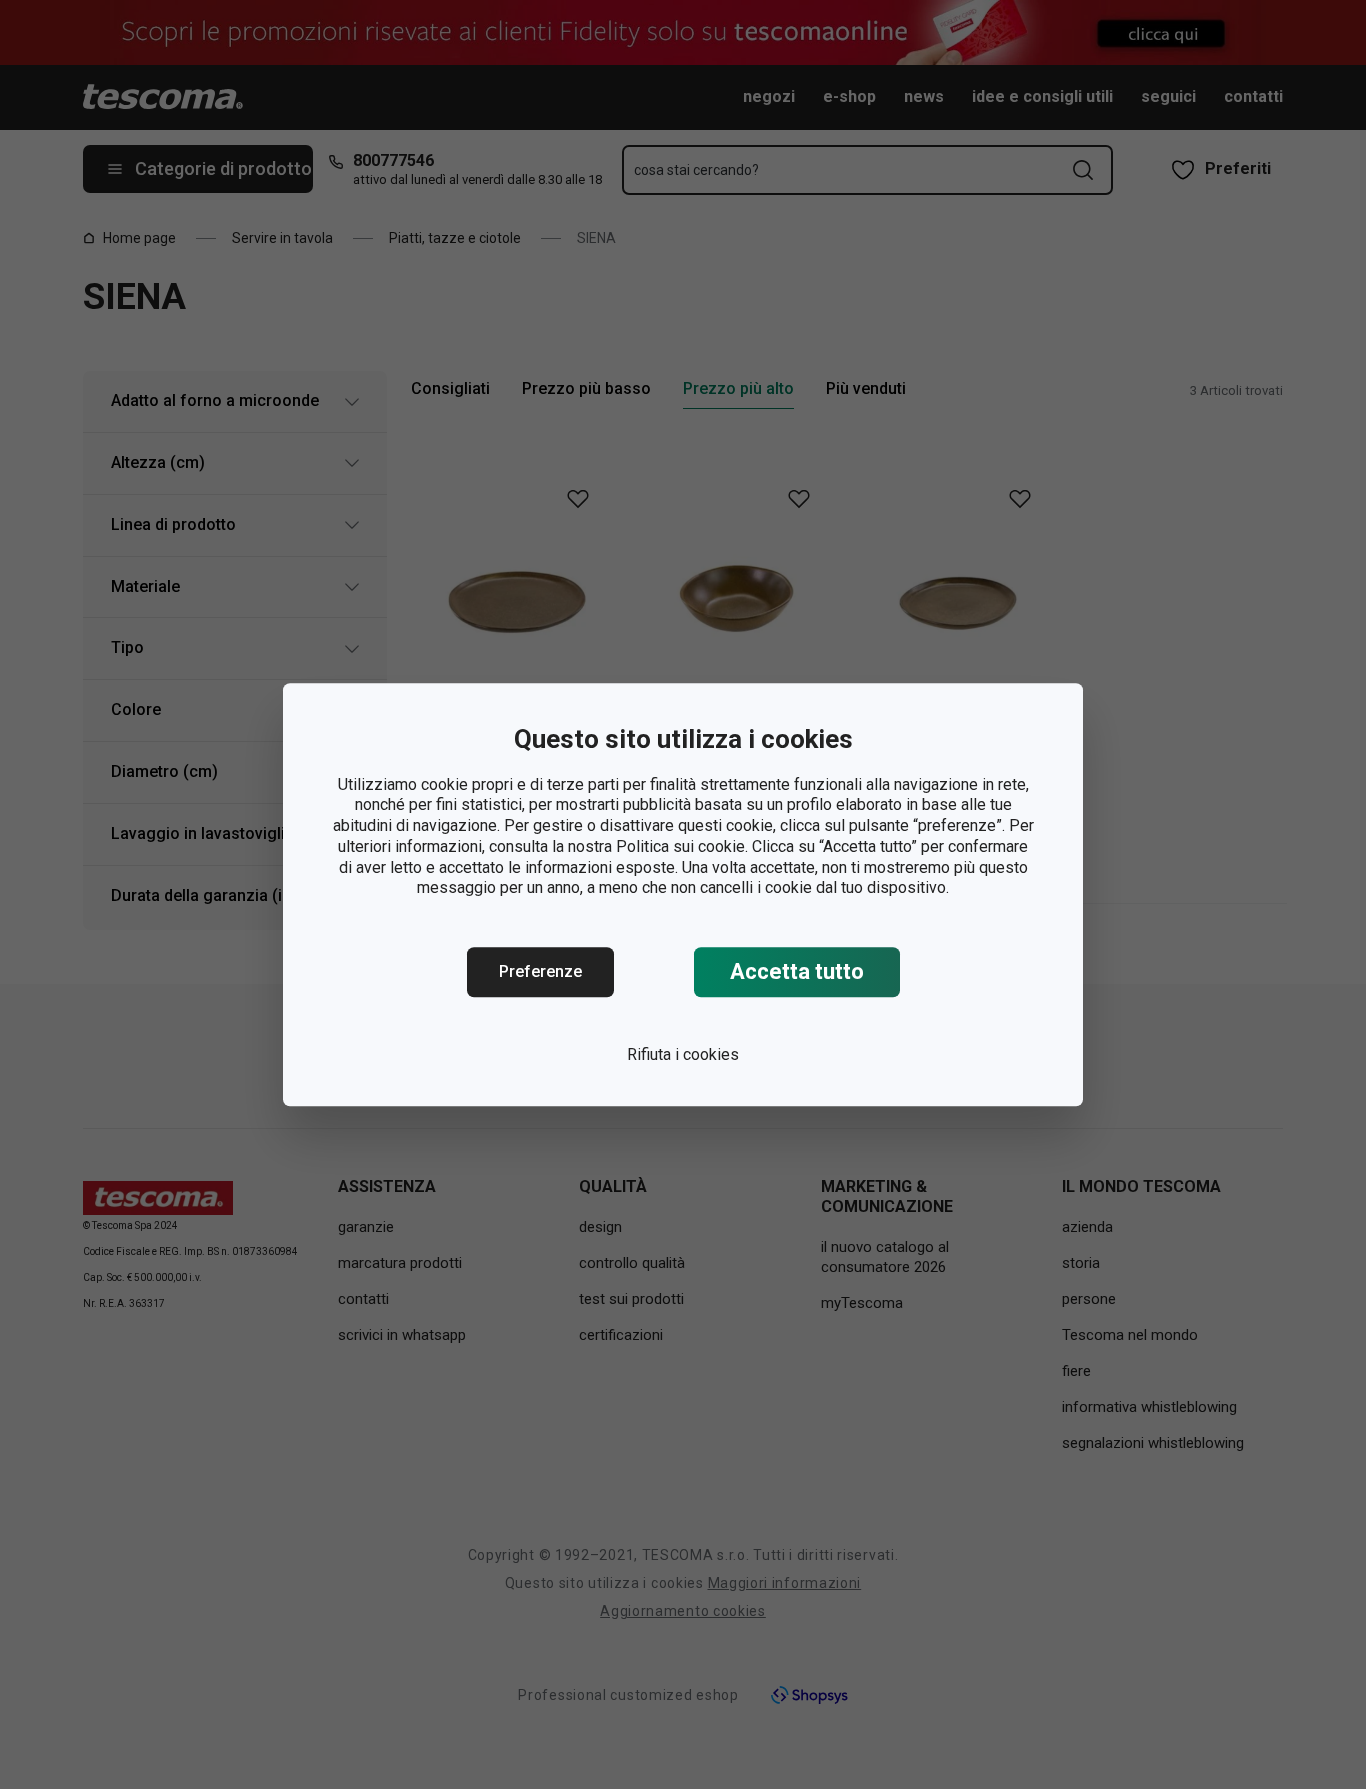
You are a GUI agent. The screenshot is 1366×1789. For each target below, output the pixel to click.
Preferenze (540, 971)
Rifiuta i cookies (683, 1054)
